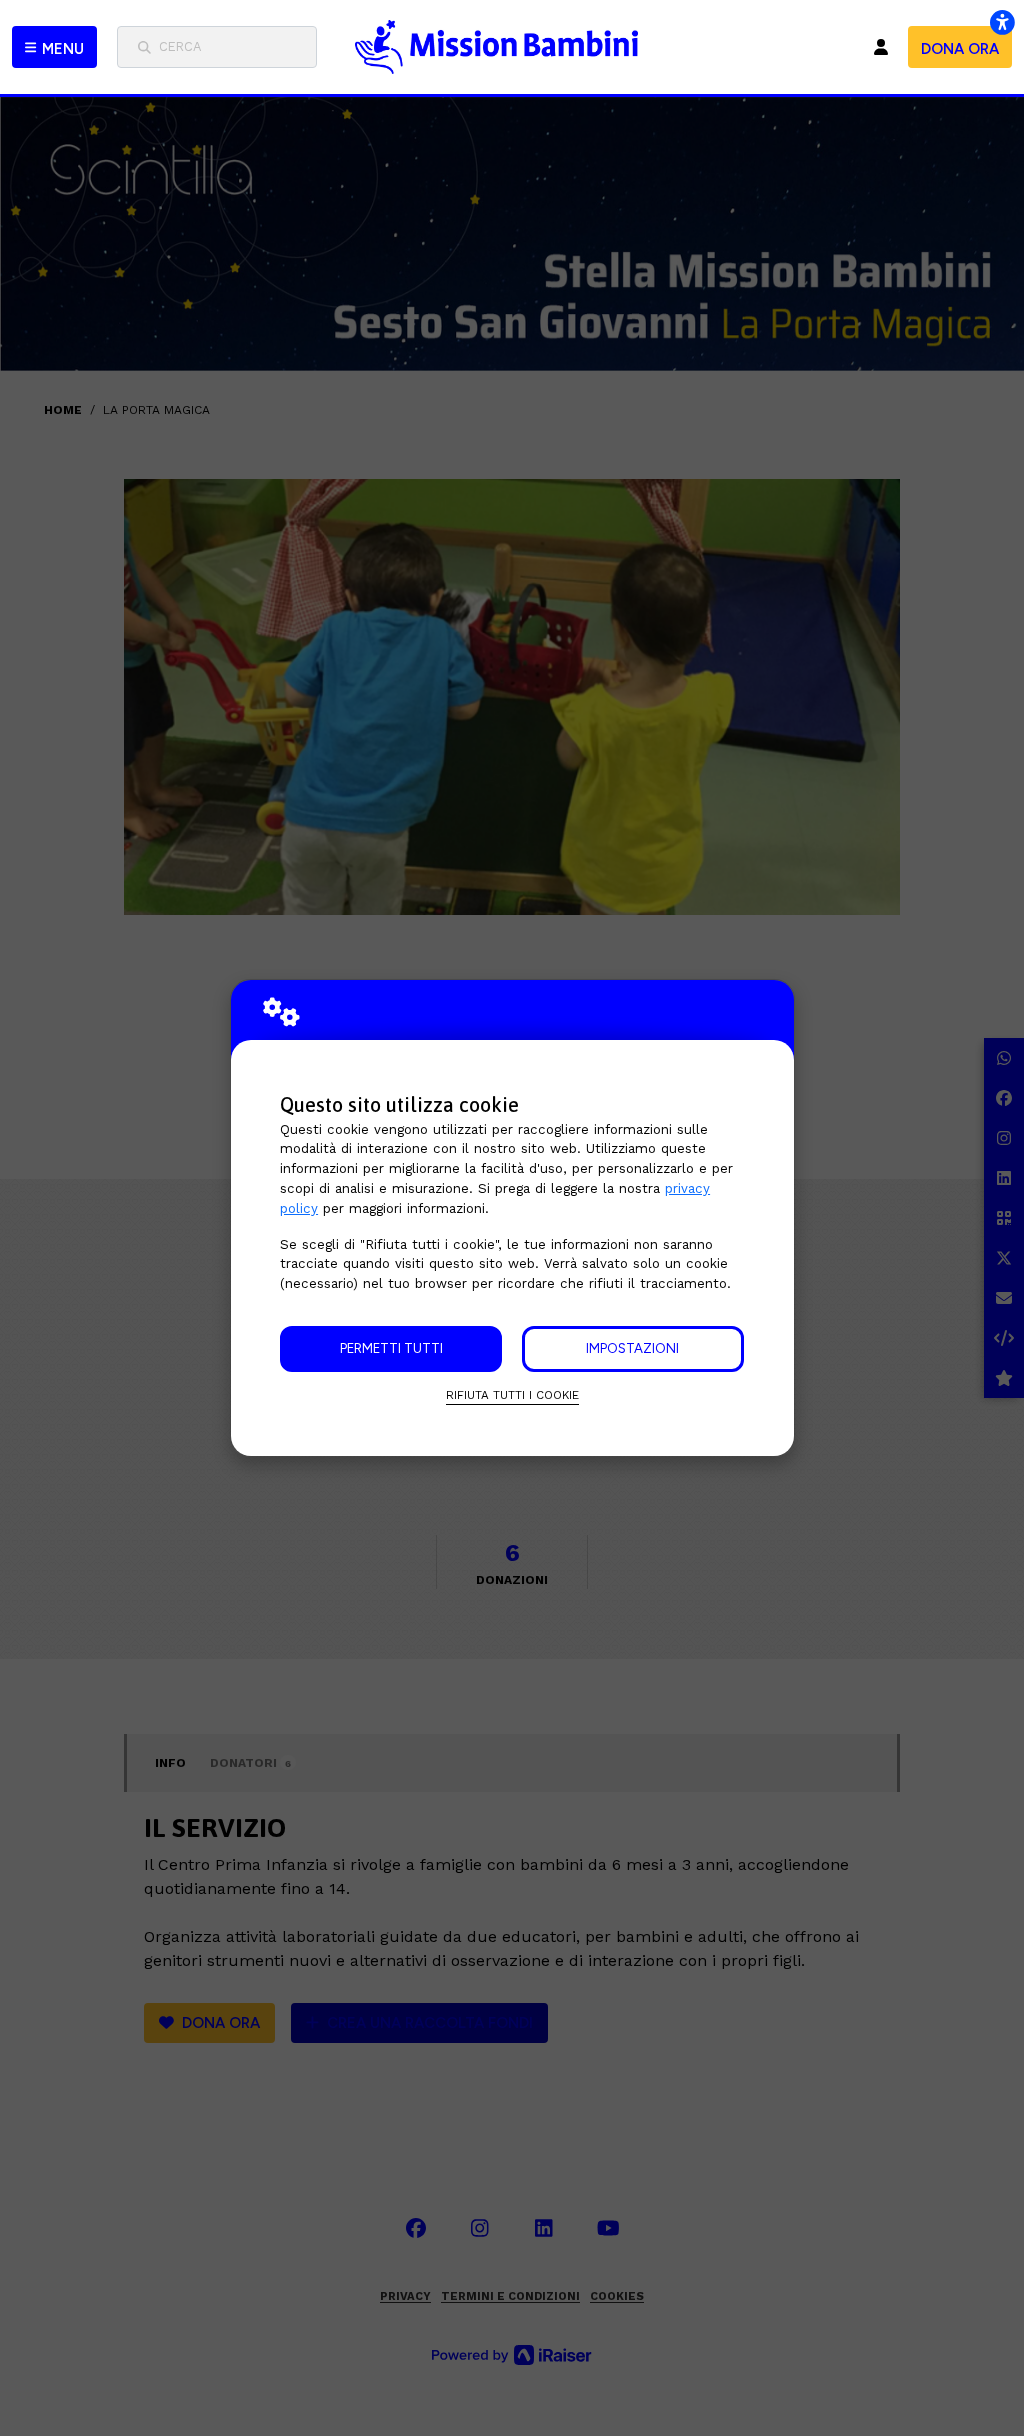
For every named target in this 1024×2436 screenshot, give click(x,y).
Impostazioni (632, 1348)
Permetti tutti (391, 1348)
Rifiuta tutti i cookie (512, 1395)
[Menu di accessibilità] (1002, 22)
